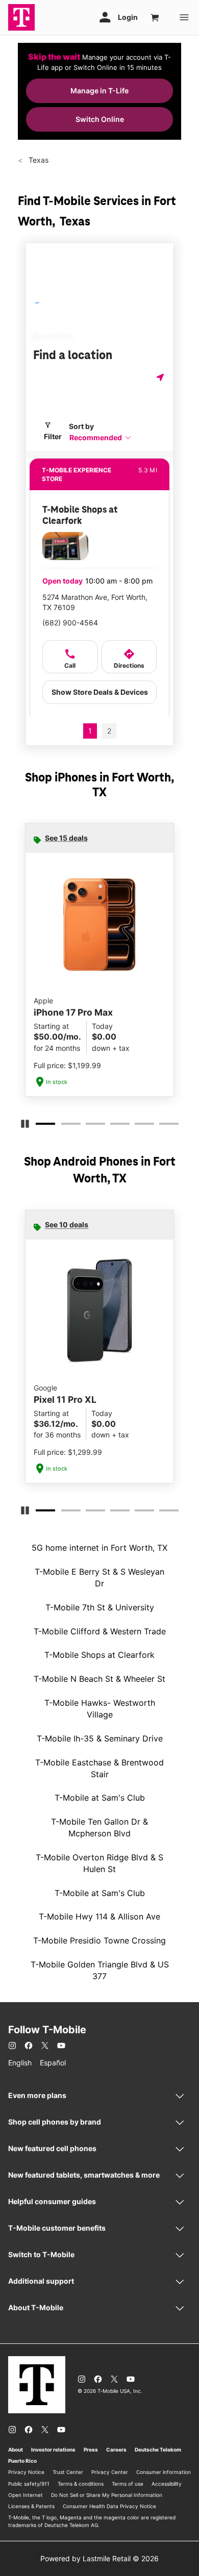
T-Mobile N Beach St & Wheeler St (99, 1679)
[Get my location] (161, 377)
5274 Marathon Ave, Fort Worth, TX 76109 (95, 602)
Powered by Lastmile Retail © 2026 (99, 2558)
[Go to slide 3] (89, 1126)
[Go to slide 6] (162, 1126)
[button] (101, 437)
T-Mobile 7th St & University (100, 1607)
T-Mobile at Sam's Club (100, 1798)
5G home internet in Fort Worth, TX (99, 1548)
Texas (38, 160)
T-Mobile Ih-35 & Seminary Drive (100, 1738)
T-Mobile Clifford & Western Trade (100, 1631)
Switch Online (100, 119)
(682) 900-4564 (70, 623)
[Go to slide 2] (64, 1126)
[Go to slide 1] (40, 1126)
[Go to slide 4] (113, 1126)
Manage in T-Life (99, 91)
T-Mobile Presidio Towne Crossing (99, 1940)
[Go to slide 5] (138, 1126)
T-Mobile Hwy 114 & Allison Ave (99, 1916)
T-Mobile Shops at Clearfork (99, 1655)
